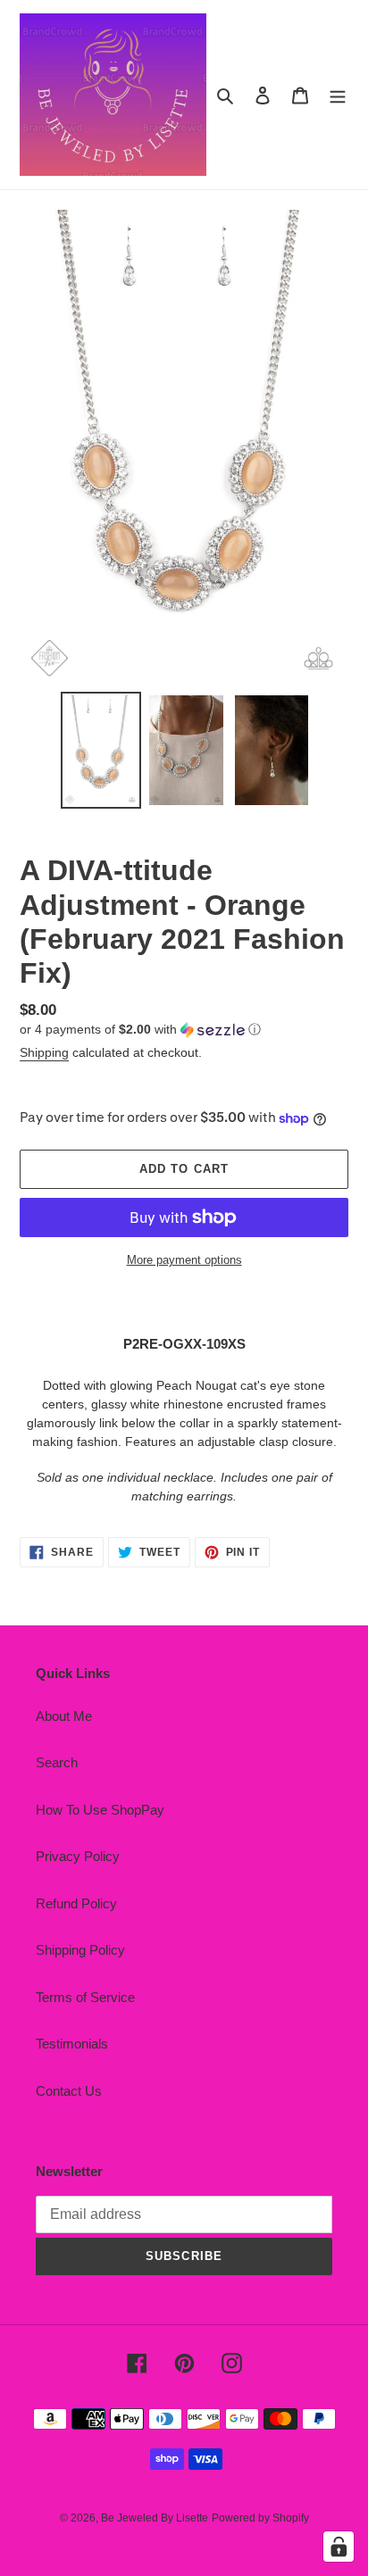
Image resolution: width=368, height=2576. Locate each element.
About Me (64, 1716)
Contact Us (69, 2091)
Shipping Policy (80, 1950)
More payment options (184, 1260)
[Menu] (338, 95)
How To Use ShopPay (100, 1810)
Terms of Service (85, 1997)
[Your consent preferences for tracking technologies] (339, 2547)
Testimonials (72, 2044)
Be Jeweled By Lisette (155, 2518)
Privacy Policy (78, 1856)
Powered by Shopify (260, 2518)
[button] (140, 1030)
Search (57, 1762)
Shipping (44, 1052)
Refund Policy (76, 1903)
